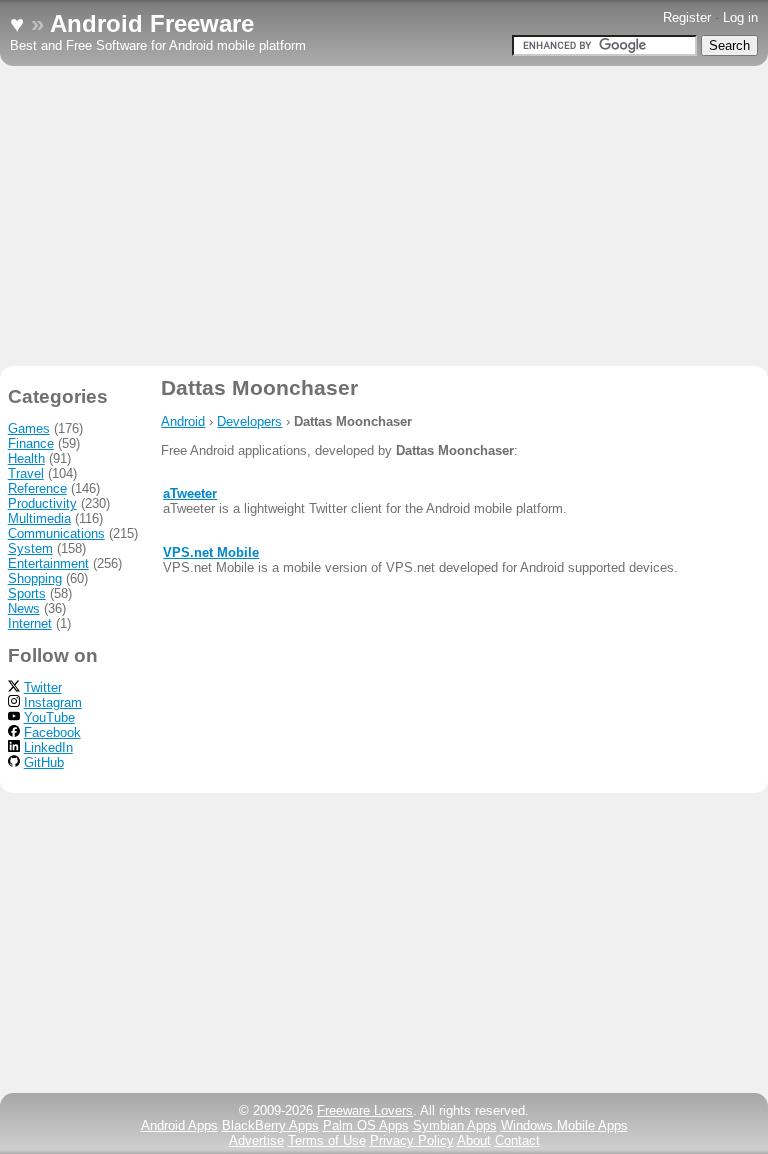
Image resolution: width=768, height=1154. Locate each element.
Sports (27, 593)
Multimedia (39, 518)
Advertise (256, 1140)
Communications (56, 533)
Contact (517, 1140)
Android (183, 421)
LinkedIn (48, 747)
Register (687, 17)
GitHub (44, 762)
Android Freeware (152, 23)
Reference (37, 488)
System (30, 548)
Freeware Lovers (365, 1110)
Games (29, 428)
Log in (740, 17)
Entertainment (48, 563)
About (474, 1140)
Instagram (53, 702)
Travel (26, 473)
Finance (31, 443)
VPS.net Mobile (211, 552)
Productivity (42, 503)
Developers (249, 421)
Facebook (52, 732)
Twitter (43, 687)
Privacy (412, 1140)
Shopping (35, 578)
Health (26, 458)
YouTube (49, 717)
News (24, 608)
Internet (30, 623)
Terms (327, 1140)
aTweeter (190, 493)
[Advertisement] (384, 216)
